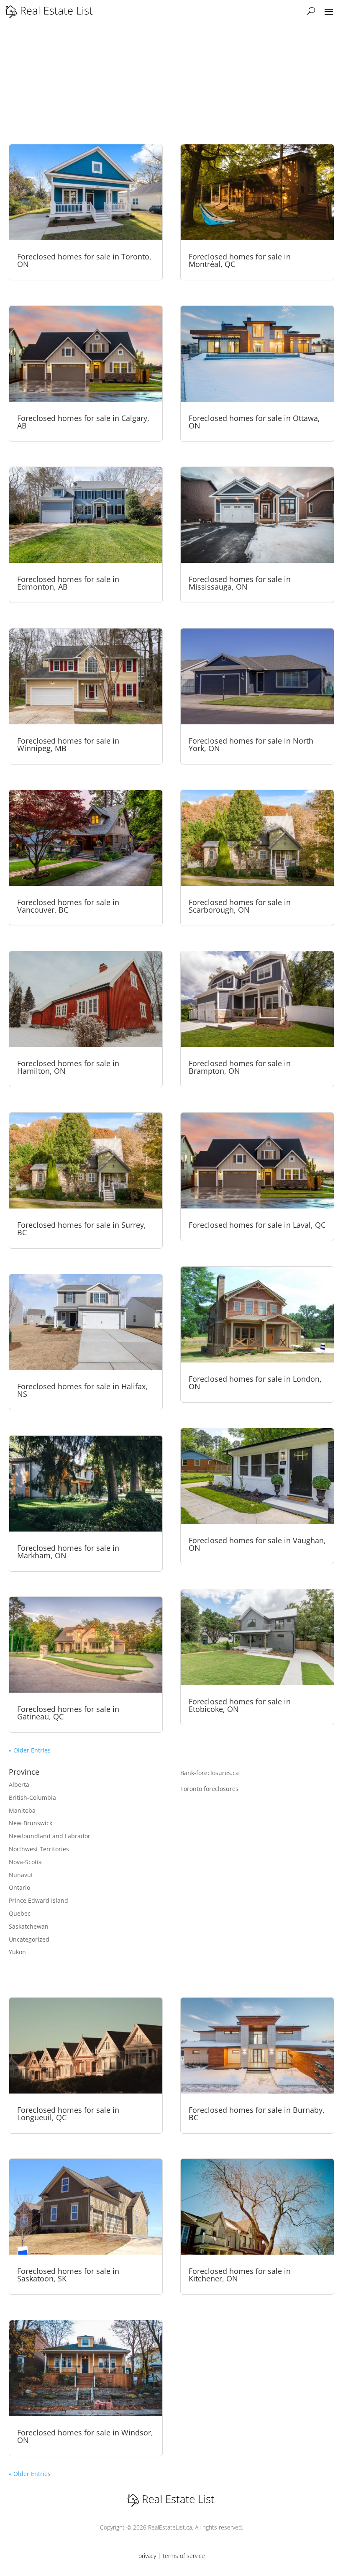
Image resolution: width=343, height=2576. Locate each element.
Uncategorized (29, 1939)
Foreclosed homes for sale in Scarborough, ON (240, 906)
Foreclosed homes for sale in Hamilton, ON (68, 1067)
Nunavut (21, 1875)
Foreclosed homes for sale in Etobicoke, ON (240, 1705)
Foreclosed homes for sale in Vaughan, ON (257, 1544)
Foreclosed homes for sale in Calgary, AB (83, 422)
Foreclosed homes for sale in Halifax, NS (82, 1390)
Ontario (19, 1887)
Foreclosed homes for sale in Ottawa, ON (254, 422)
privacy (147, 2556)
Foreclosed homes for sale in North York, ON (251, 744)
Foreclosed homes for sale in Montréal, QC (240, 260)
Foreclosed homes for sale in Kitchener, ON (240, 2275)
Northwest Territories (39, 1849)
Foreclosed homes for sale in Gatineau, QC (68, 1713)
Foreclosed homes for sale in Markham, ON (68, 1552)
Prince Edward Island (38, 1900)
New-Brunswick (31, 1823)
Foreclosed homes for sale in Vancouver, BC (68, 906)
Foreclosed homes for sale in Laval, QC (257, 1225)
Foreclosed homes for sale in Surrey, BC (82, 1229)
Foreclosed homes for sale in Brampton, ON (240, 1067)
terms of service (184, 2556)
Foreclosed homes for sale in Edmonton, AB (68, 583)
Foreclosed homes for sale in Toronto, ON (84, 260)
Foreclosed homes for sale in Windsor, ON (85, 2436)
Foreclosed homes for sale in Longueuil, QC (68, 2114)
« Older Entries (30, 1750)
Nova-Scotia (25, 1862)
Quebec (20, 1913)
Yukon (17, 1952)
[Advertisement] (171, 81)
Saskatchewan (29, 1926)
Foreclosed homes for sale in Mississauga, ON (240, 583)
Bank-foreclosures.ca (210, 1773)
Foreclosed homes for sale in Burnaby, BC (257, 2114)
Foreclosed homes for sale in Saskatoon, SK (68, 2275)
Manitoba (22, 1810)
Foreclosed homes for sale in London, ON (255, 1383)
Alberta (19, 1784)
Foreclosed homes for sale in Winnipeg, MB (68, 744)
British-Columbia (32, 1797)
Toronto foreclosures (209, 1789)
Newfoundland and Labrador (50, 1836)
